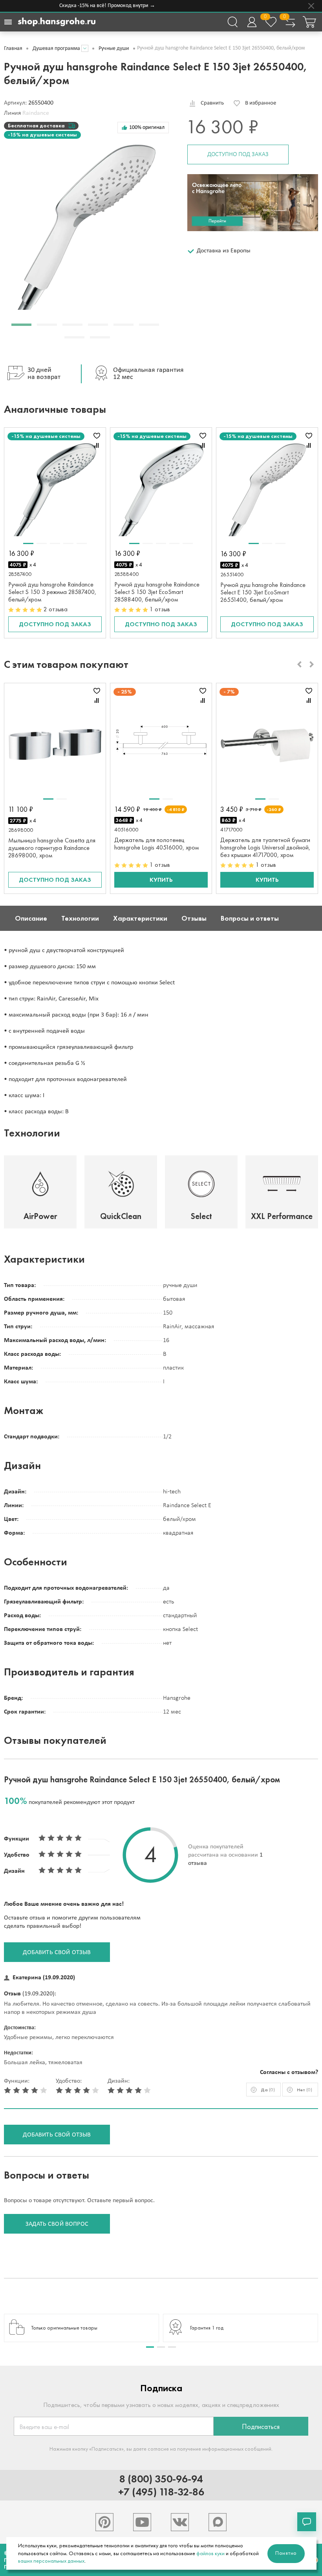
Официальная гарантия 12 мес (148, 374)
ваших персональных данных (51, 2561)
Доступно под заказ (238, 154)
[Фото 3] (55, 543)
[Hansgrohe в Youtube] (142, 2522)
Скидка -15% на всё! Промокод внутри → (97, 6)
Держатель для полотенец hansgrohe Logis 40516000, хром (156, 844)
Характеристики (140, 918)
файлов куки (210, 2553)
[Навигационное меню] (8, 22)
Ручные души (114, 49)
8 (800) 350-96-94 (161, 2479)
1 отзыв (160, 609)
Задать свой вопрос (57, 2224)
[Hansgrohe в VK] (180, 2522)
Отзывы (194, 918)
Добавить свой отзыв (57, 1953)
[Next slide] (312, 664)
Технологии (80, 918)
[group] (81, 2328)
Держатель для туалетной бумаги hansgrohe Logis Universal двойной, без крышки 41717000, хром (265, 847)
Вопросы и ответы (250, 918)
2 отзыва (56, 609)
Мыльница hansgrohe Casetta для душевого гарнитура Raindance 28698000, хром (52, 848)
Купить (161, 880)
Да (268, 2090)
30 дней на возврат (44, 374)
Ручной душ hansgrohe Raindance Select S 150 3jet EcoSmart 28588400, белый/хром (157, 592)
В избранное (261, 103)
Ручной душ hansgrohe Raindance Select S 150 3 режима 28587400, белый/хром (52, 592)
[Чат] (307, 2522)
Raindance (36, 113)
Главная (13, 49)
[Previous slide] (299, 664)
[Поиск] (232, 22)
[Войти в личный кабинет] (252, 22)
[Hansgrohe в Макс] (218, 2522)
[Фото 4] (68, 543)
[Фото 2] (42, 543)
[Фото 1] (28, 543)
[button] (21, 325)
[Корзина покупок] (309, 22)
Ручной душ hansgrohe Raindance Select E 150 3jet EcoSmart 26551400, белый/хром (263, 592)
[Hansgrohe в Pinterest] (104, 2522)
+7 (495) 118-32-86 (161, 2492)
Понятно (286, 2553)
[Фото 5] (82, 543)
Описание (31, 918)
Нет (305, 2090)
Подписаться (261, 2427)
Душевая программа (56, 49)
